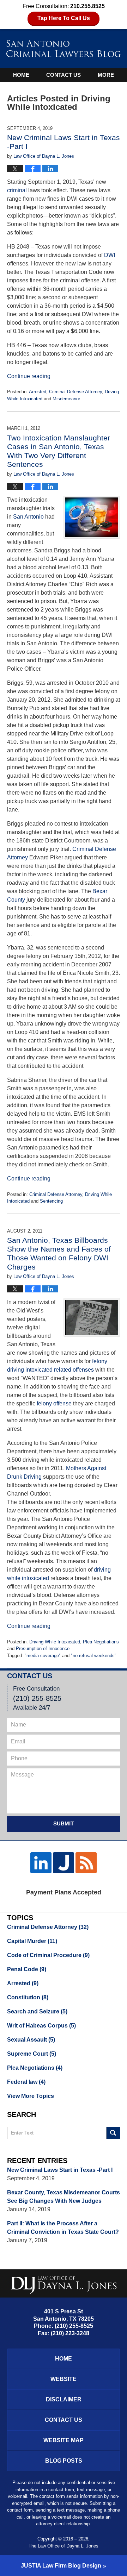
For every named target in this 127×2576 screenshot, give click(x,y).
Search (113, 2133)
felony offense (55, 1403)
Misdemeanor (66, 399)
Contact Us (64, 75)
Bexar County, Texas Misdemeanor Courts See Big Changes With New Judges (64, 2197)
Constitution (28, 1997)
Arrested (38, 392)
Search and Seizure (37, 2011)
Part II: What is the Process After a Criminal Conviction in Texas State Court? (63, 2228)
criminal (17, 190)
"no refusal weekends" (94, 1656)
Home (21, 75)
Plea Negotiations (101, 1642)
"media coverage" (43, 1656)
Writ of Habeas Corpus (41, 2026)
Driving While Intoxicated (55, 1642)
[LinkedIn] (41, 1863)
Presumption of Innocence (43, 1649)
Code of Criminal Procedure (48, 1955)
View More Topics (31, 2096)
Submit (64, 1823)
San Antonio (28, 517)
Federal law (26, 2082)
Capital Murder (32, 1941)
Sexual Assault (31, 2040)
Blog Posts (64, 2461)
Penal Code (27, 1969)
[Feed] (86, 1863)
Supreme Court (32, 2054)
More (106, 75)
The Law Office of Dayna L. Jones (64, 2546)
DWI (110, 255)
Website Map (64, 2440)
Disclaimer (64, 2399)
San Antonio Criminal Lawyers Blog (64, 48)
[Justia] (64, 1863)
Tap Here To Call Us (64, 18)
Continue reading (29, 376)
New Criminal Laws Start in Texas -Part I (60, 2170)
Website (64, 2379)
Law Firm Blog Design (61, 2566)
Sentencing (51, 1201)
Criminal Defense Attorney (75, 392)
